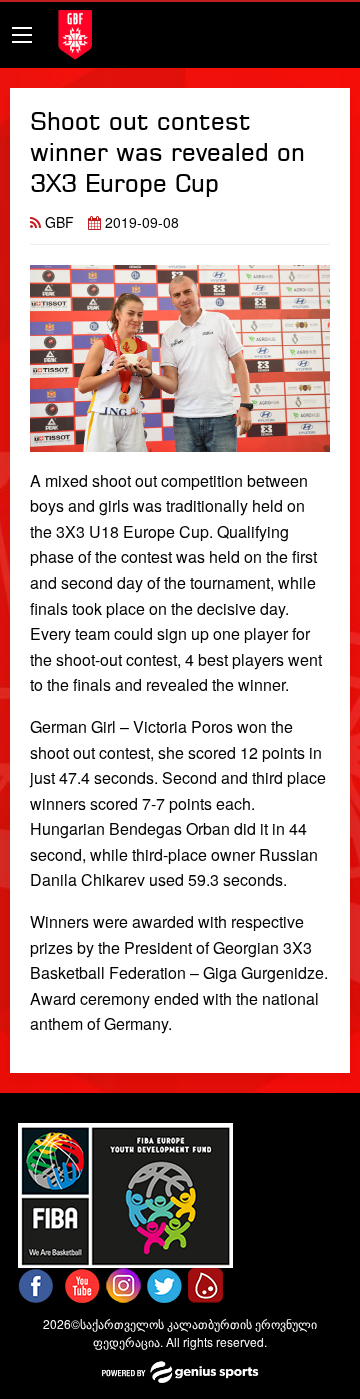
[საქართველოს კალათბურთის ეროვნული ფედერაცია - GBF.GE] (75, 32)
